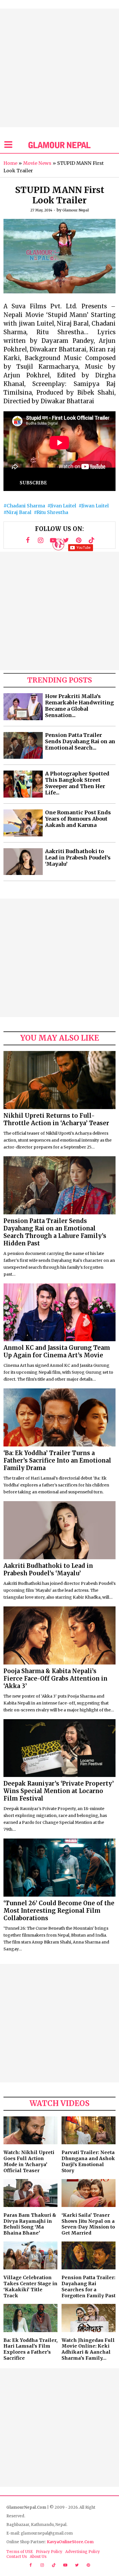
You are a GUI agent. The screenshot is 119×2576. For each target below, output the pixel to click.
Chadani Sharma (26, 506)
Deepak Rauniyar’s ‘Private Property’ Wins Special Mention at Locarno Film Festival (59, 1791)
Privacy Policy (49, 2552)
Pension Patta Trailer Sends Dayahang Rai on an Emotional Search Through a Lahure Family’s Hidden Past (55, 1232)
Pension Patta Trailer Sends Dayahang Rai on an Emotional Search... (80, 742)
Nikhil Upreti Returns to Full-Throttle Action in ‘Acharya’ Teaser (56, 1119)
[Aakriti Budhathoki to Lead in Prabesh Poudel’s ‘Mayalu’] (23, 862)
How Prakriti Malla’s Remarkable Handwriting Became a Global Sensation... (79, 706)
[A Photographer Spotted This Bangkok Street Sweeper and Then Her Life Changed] (23, 784)
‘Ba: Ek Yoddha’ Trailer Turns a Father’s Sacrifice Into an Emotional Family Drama (57, 1460)
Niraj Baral (19, 512)
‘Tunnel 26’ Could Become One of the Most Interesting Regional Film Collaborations (59, 1911)
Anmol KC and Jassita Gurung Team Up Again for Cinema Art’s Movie (57, 1351)
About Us (38, 2557)
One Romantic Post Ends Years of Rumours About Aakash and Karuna (78, 819)
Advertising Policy (83, 2552)
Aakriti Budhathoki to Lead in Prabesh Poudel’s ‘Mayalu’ (78, 858)
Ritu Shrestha (52, 512)
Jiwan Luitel (95, 506)
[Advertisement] (59, 68)
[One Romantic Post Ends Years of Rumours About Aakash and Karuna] (23, 823)
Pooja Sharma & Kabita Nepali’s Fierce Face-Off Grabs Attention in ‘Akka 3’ (55, 1678)
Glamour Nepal (76, 210)
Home (10, 163)
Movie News (37, 163)
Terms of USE (20, 2552)
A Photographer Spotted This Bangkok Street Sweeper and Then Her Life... (77, 783)
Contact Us (17, 2557)
